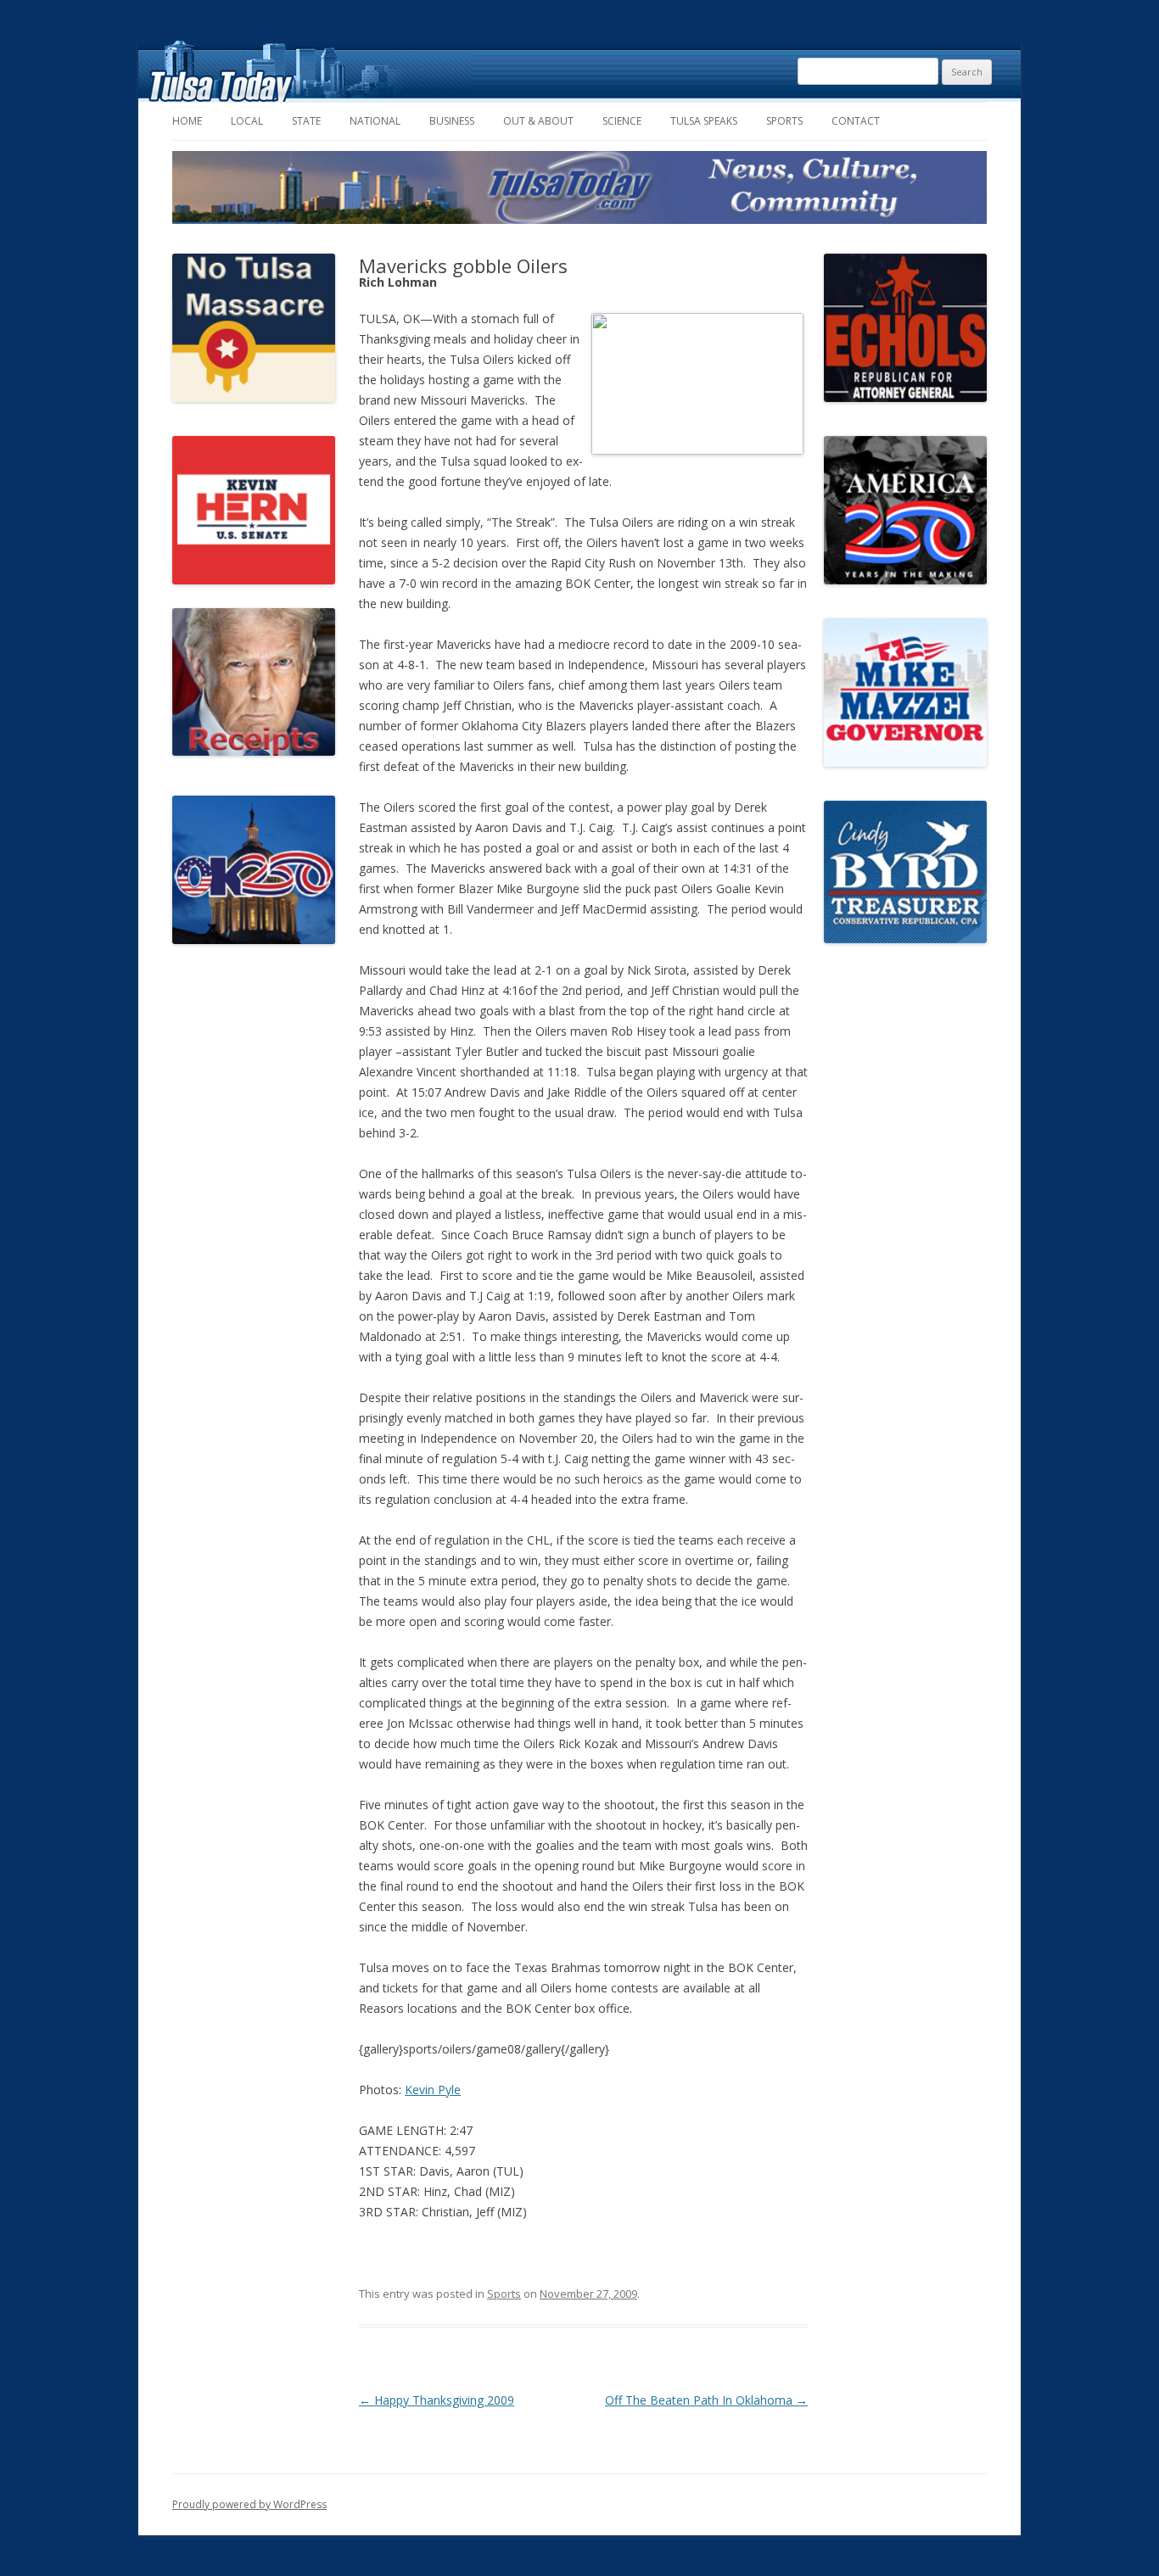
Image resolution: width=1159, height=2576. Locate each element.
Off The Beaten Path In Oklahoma (706, 2400)
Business (452, 121)
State (306, 121)
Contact (856, 121)
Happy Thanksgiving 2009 (437, 2400)
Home (187, 121)
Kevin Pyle (433, 2090)
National (375, 121)
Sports (784, 121)
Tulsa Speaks (704, 121)
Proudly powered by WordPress (249, 2504)
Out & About (538, 121)
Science (622, 121)
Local (247, 121)
